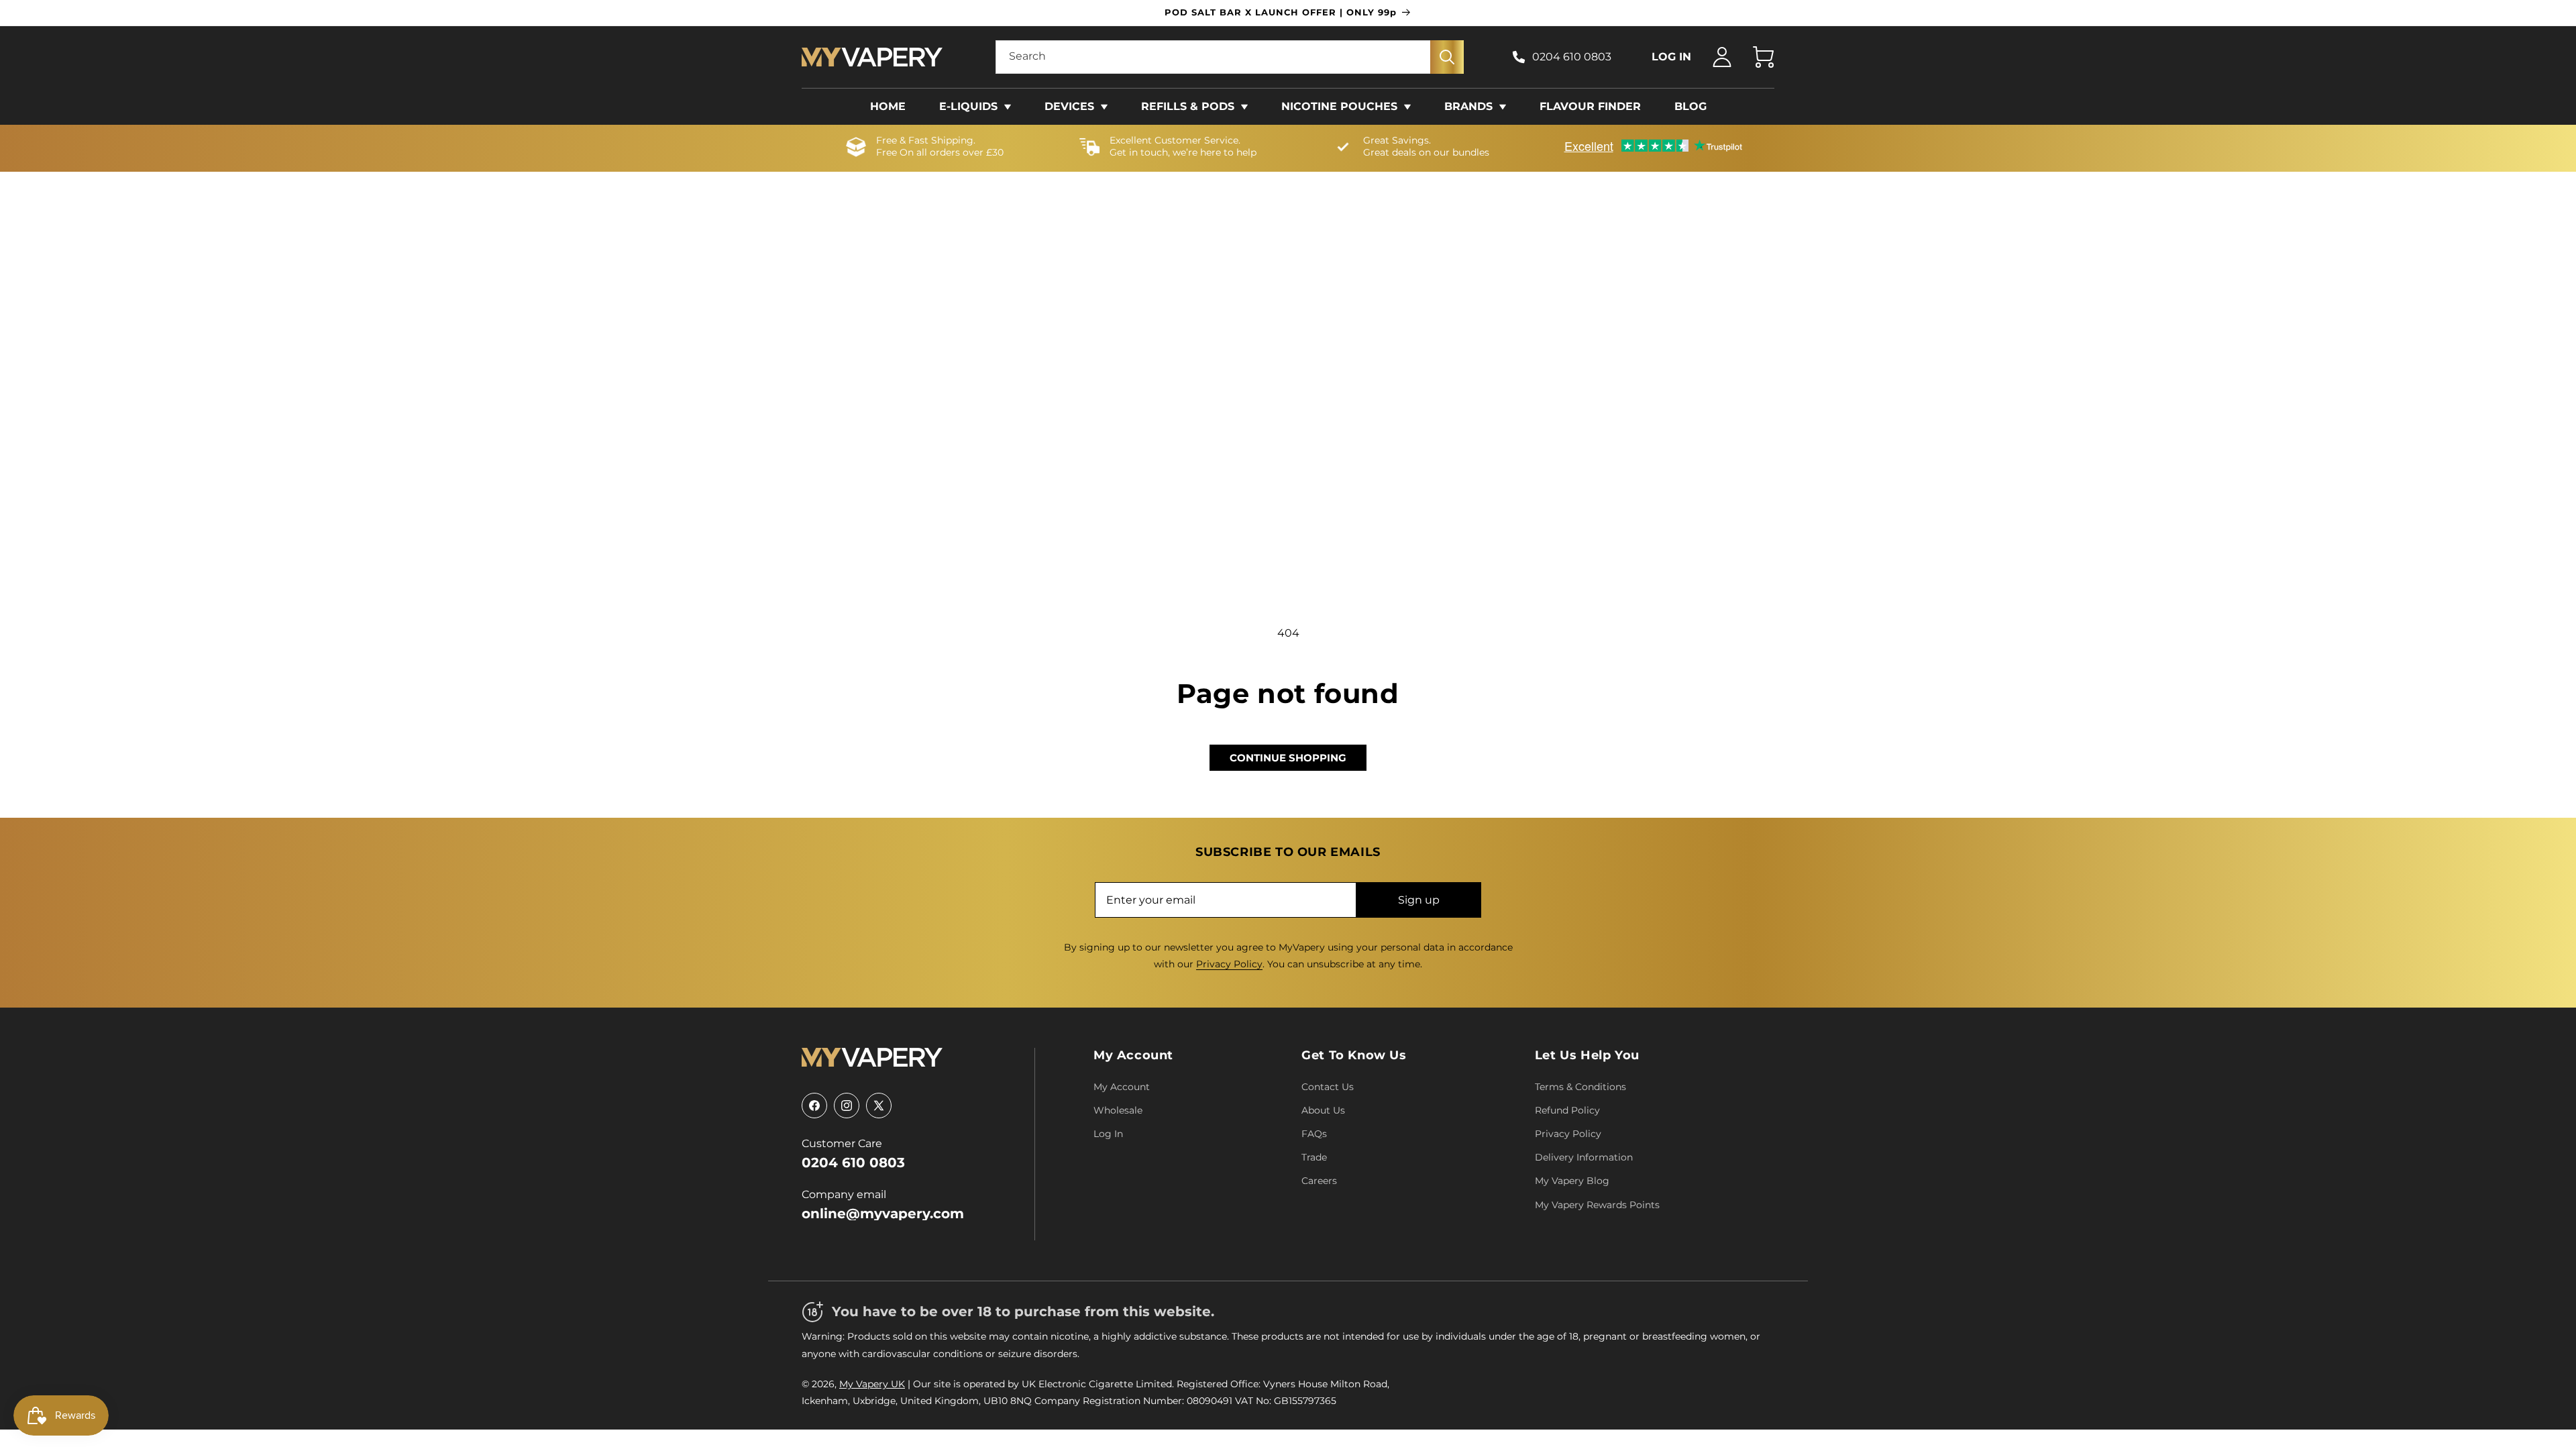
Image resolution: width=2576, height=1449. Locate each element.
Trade (1314, 1157)
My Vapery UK (872, 1384)
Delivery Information (1584, 1157)
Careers (1319, 1181)
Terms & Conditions (1580, 1087)
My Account (1133, 1055)
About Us (1323, 1110)
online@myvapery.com (883, 1214)
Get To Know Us (1354, 1055)
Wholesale (1118, 1110)
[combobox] (1230, 57)
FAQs (1314, 1134)
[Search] (1447, 57)
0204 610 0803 (1572, 57)
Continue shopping (1288, 758)
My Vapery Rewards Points (1597, 1205)
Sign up (1419, 900)
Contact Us (1328, 1087)
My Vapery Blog (1572, 1181)
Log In (1108, 1134)
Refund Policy (1567, 1110)
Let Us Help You (1587, 1055)
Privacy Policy (1229, 964)
